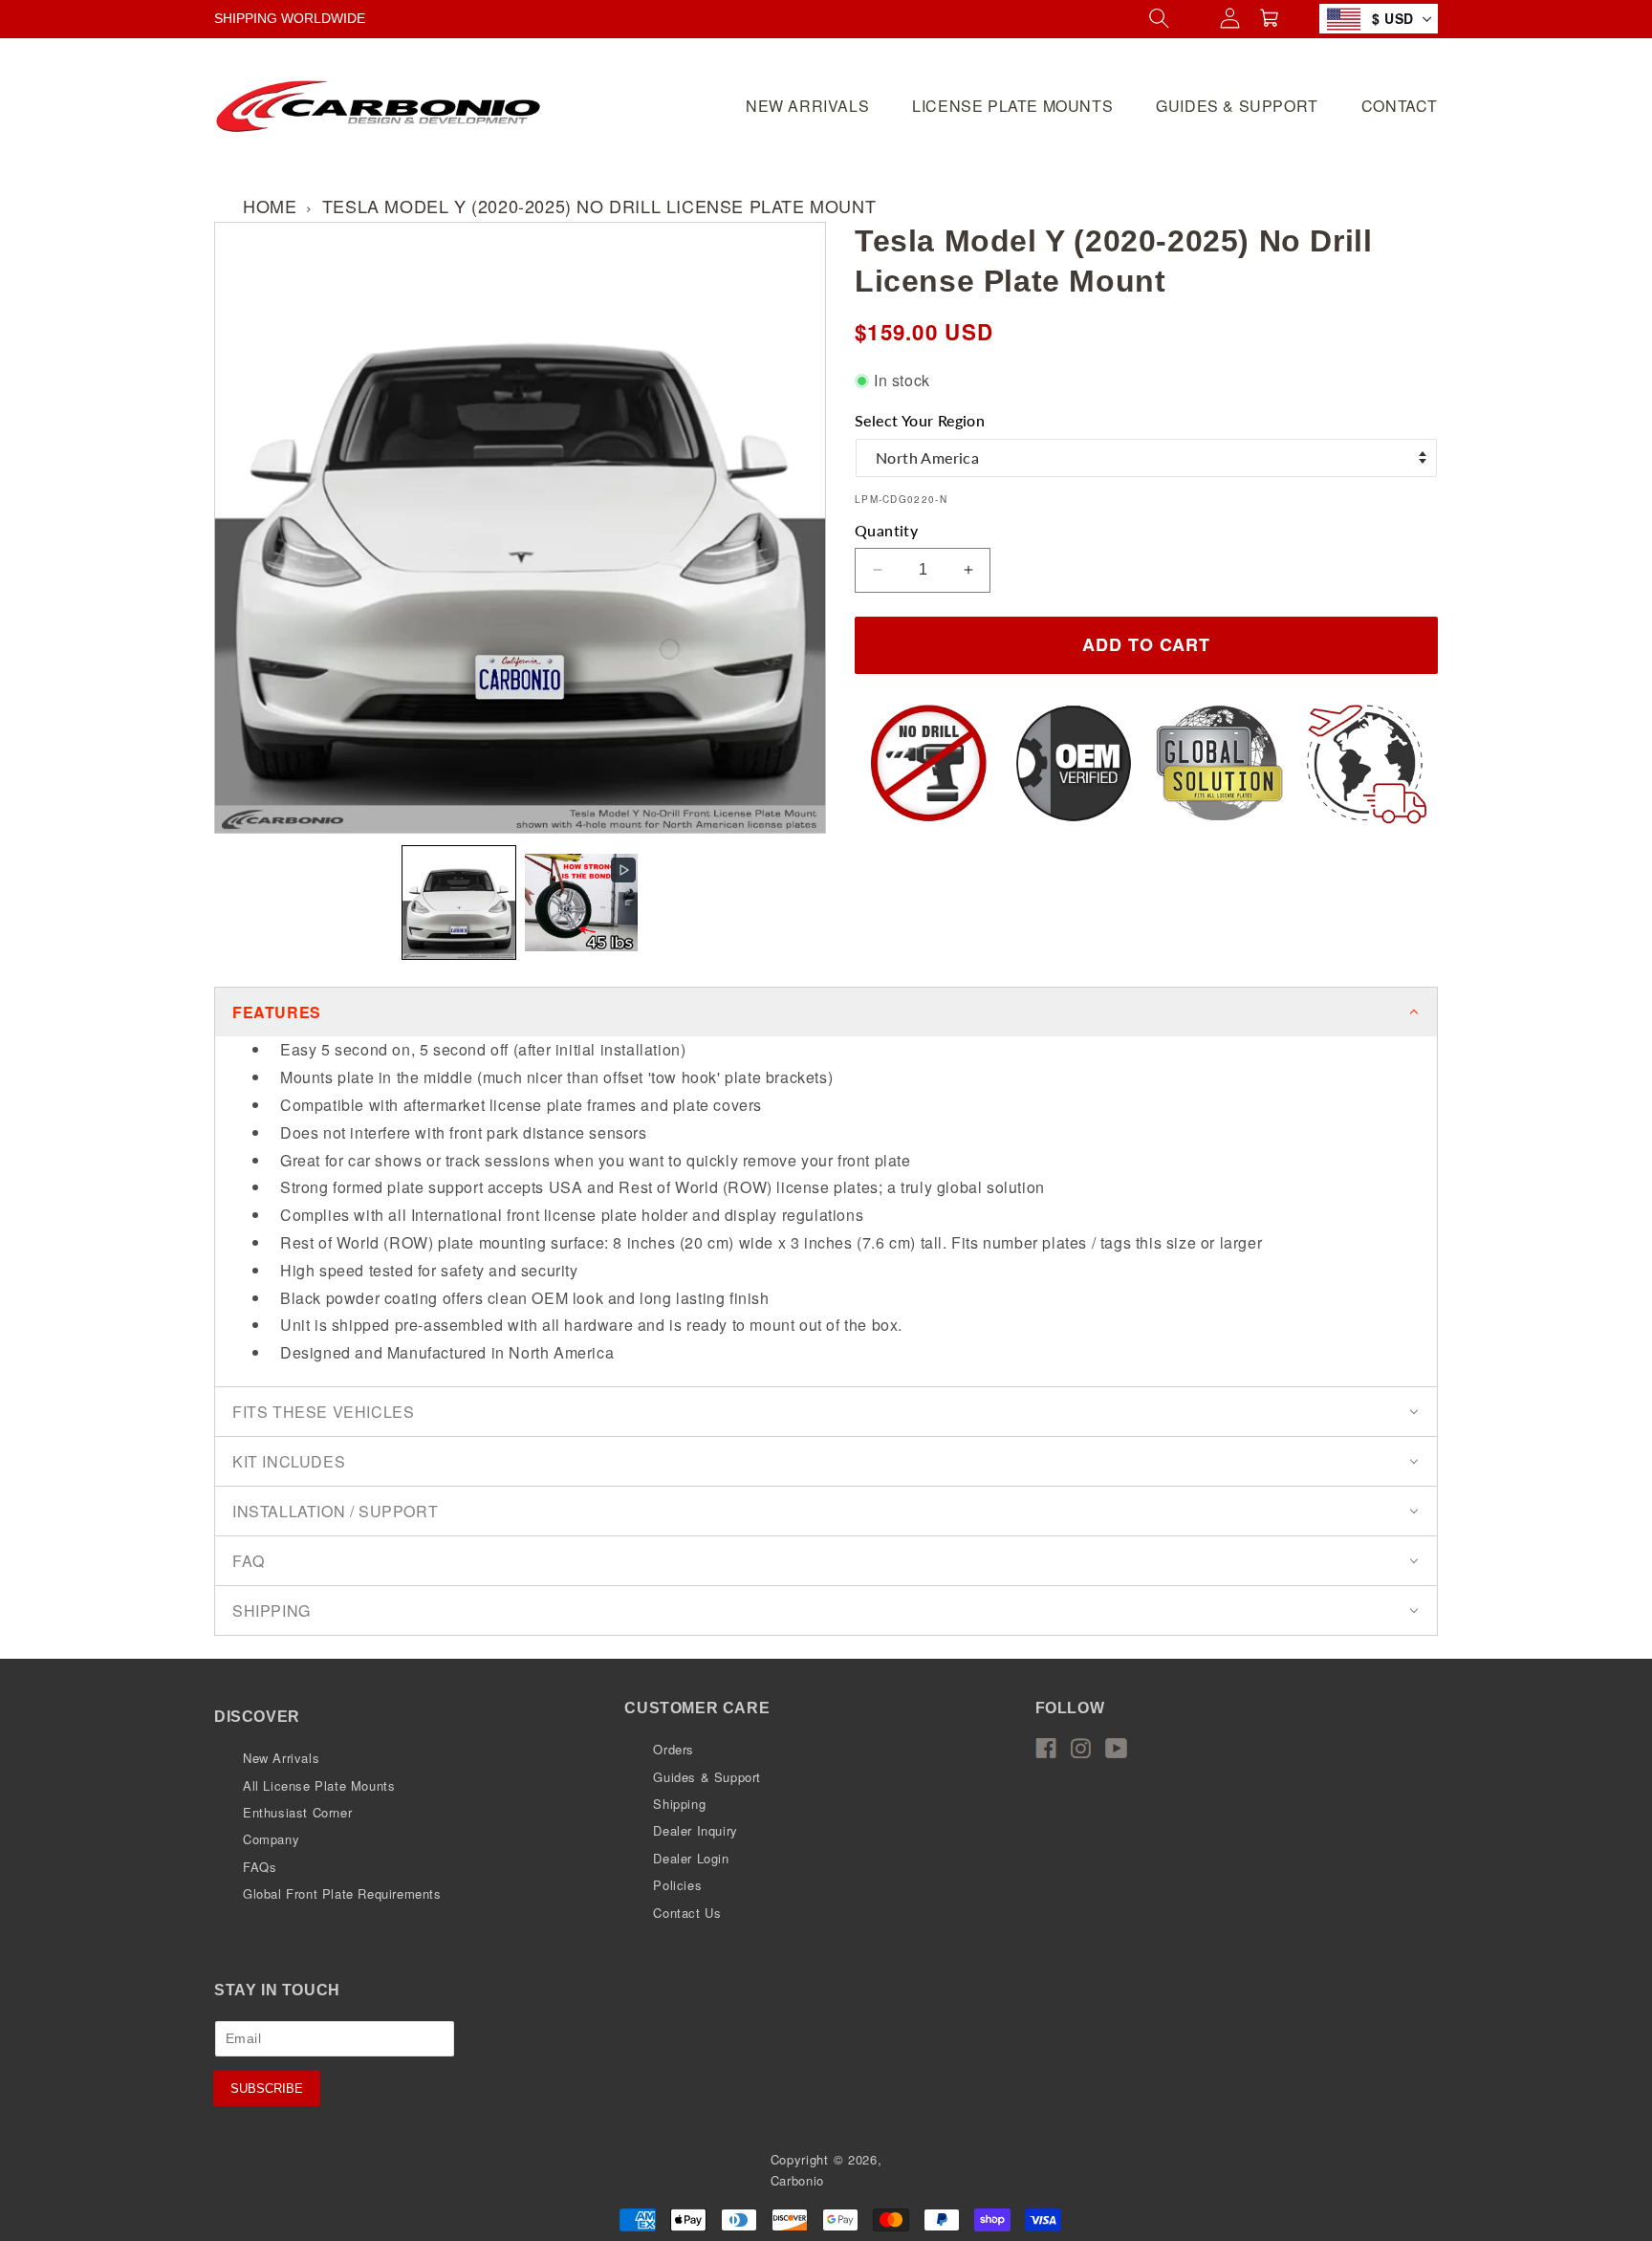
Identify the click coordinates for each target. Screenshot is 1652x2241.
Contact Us (687, 1913)
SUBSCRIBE (267, 2089)
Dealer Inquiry (695, 1830)
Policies (677, 1885)
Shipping (679, 1804)
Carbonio (798, 2180)
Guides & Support (707, 1777)
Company (271, 1839)
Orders (674, 1749)
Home (270, 206)
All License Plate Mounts (319, 1785)
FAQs (260, 1867)
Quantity (886, 530)
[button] (459, 903)
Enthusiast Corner (297, 1812)
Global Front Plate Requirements (342, 1893)
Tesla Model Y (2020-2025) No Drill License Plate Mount (599, 206)
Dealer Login (691, 1858)
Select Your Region (920, 420)
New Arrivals (281, 1758)
